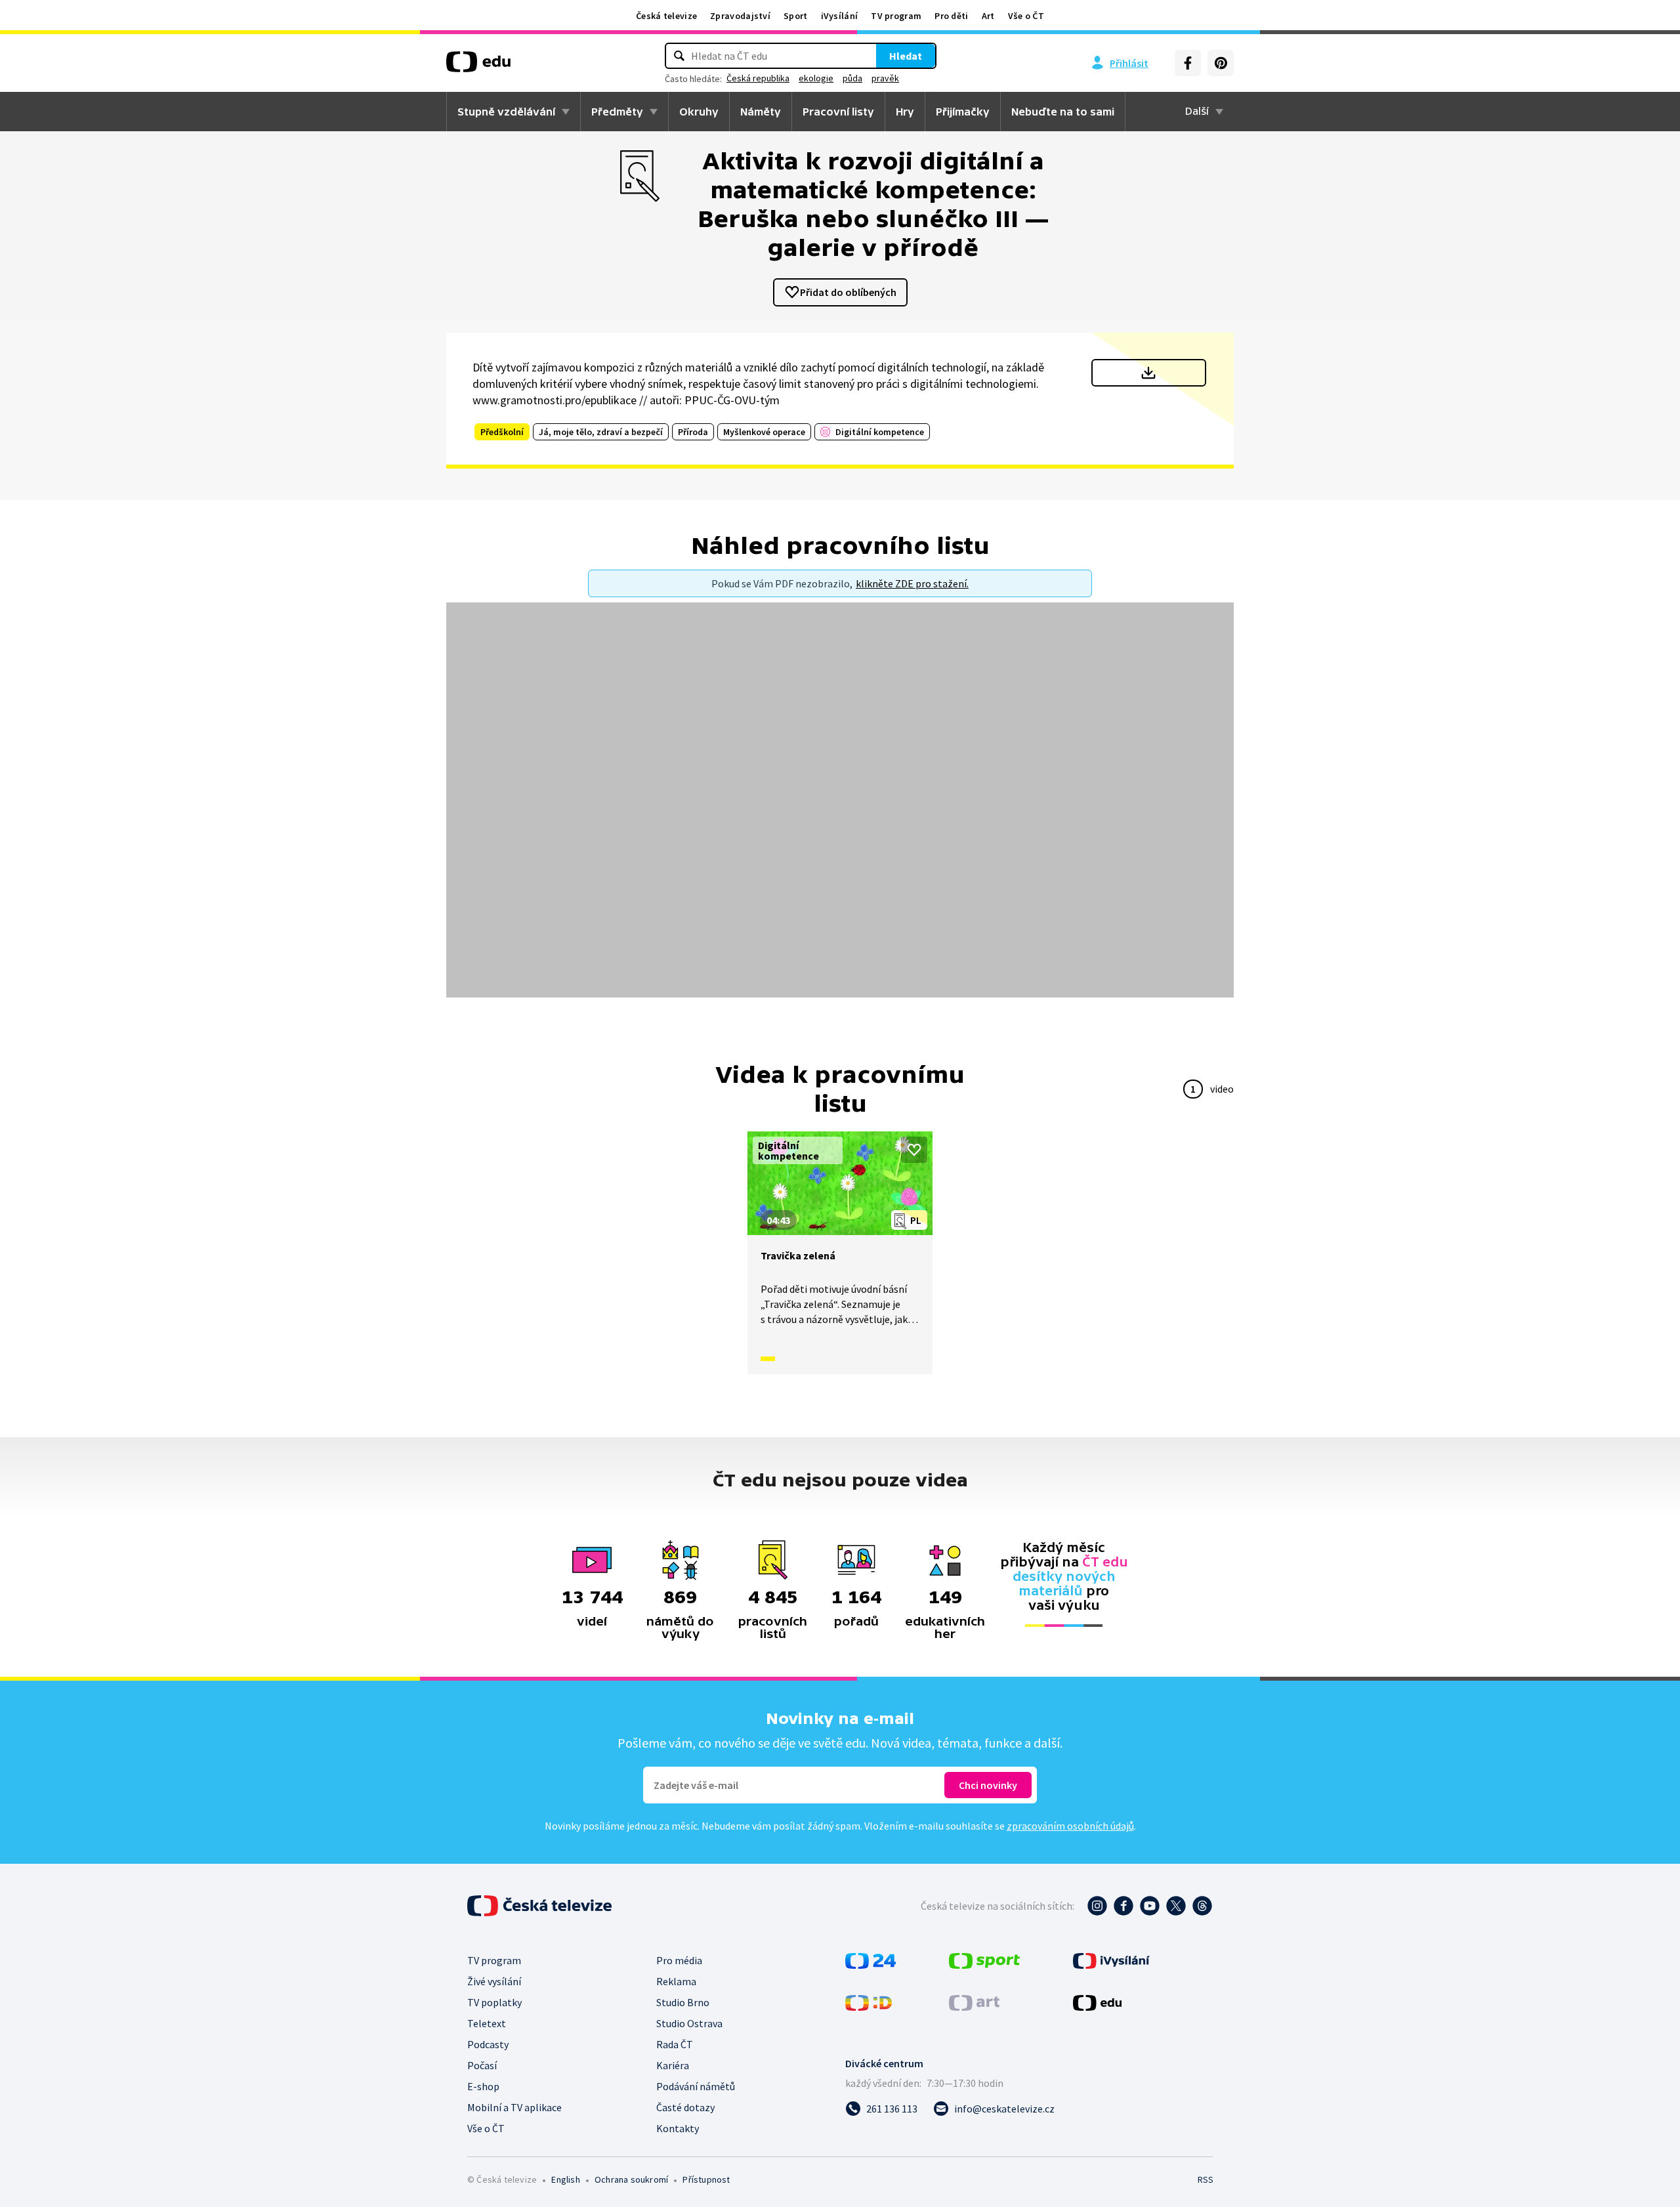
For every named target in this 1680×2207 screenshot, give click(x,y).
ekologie (816, 78)
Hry (905, 112)
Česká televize (666, 16)
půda (852, 78)
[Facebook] (1188, 63)
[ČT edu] (478, 66)
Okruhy (699, 112)
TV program (896, 16)
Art (988, 16)
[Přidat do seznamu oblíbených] (914, 1150)
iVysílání (840, 16)
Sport (796, 16)
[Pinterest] (1221, 63)
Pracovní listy (838, 112)
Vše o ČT (1026, 16)
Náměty (761, 112)
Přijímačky (963, 112)
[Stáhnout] (1149, 373)
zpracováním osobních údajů (1070, 1826)
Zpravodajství (740, 16)
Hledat (906, 56)
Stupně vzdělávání (506, 112)
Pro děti (951, 16)
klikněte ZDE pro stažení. (912, 583)
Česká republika (758, 78)
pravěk (885, 78)
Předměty (617, 112)
